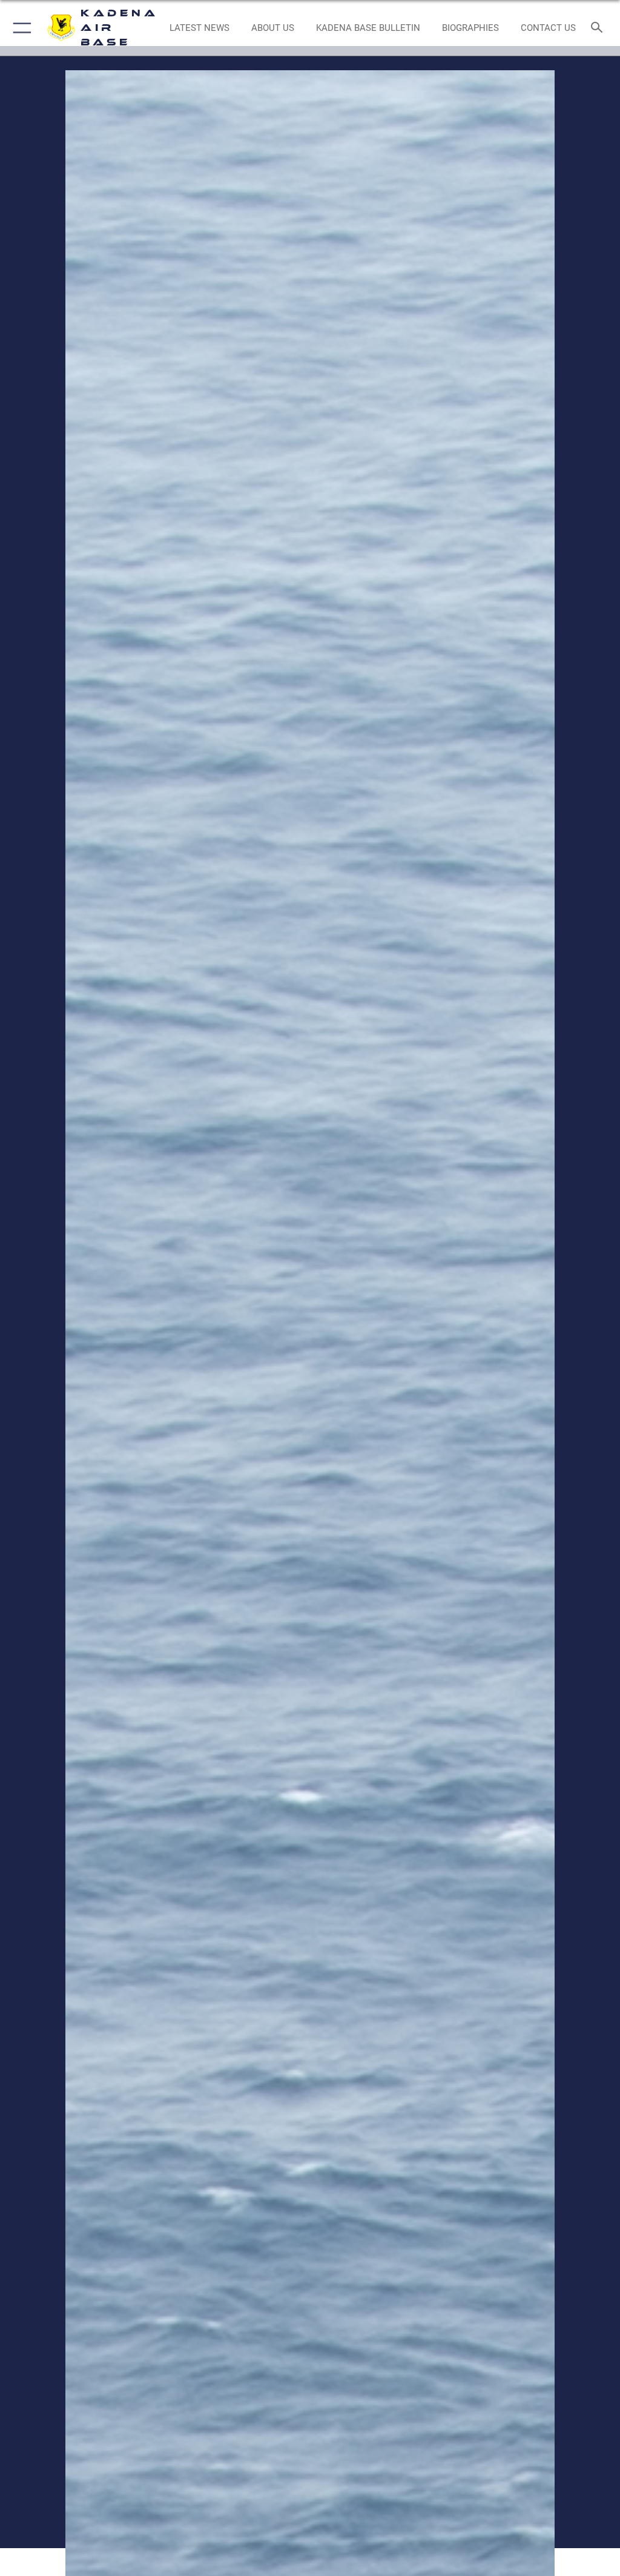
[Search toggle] (599, 28)
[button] (20, 28)
